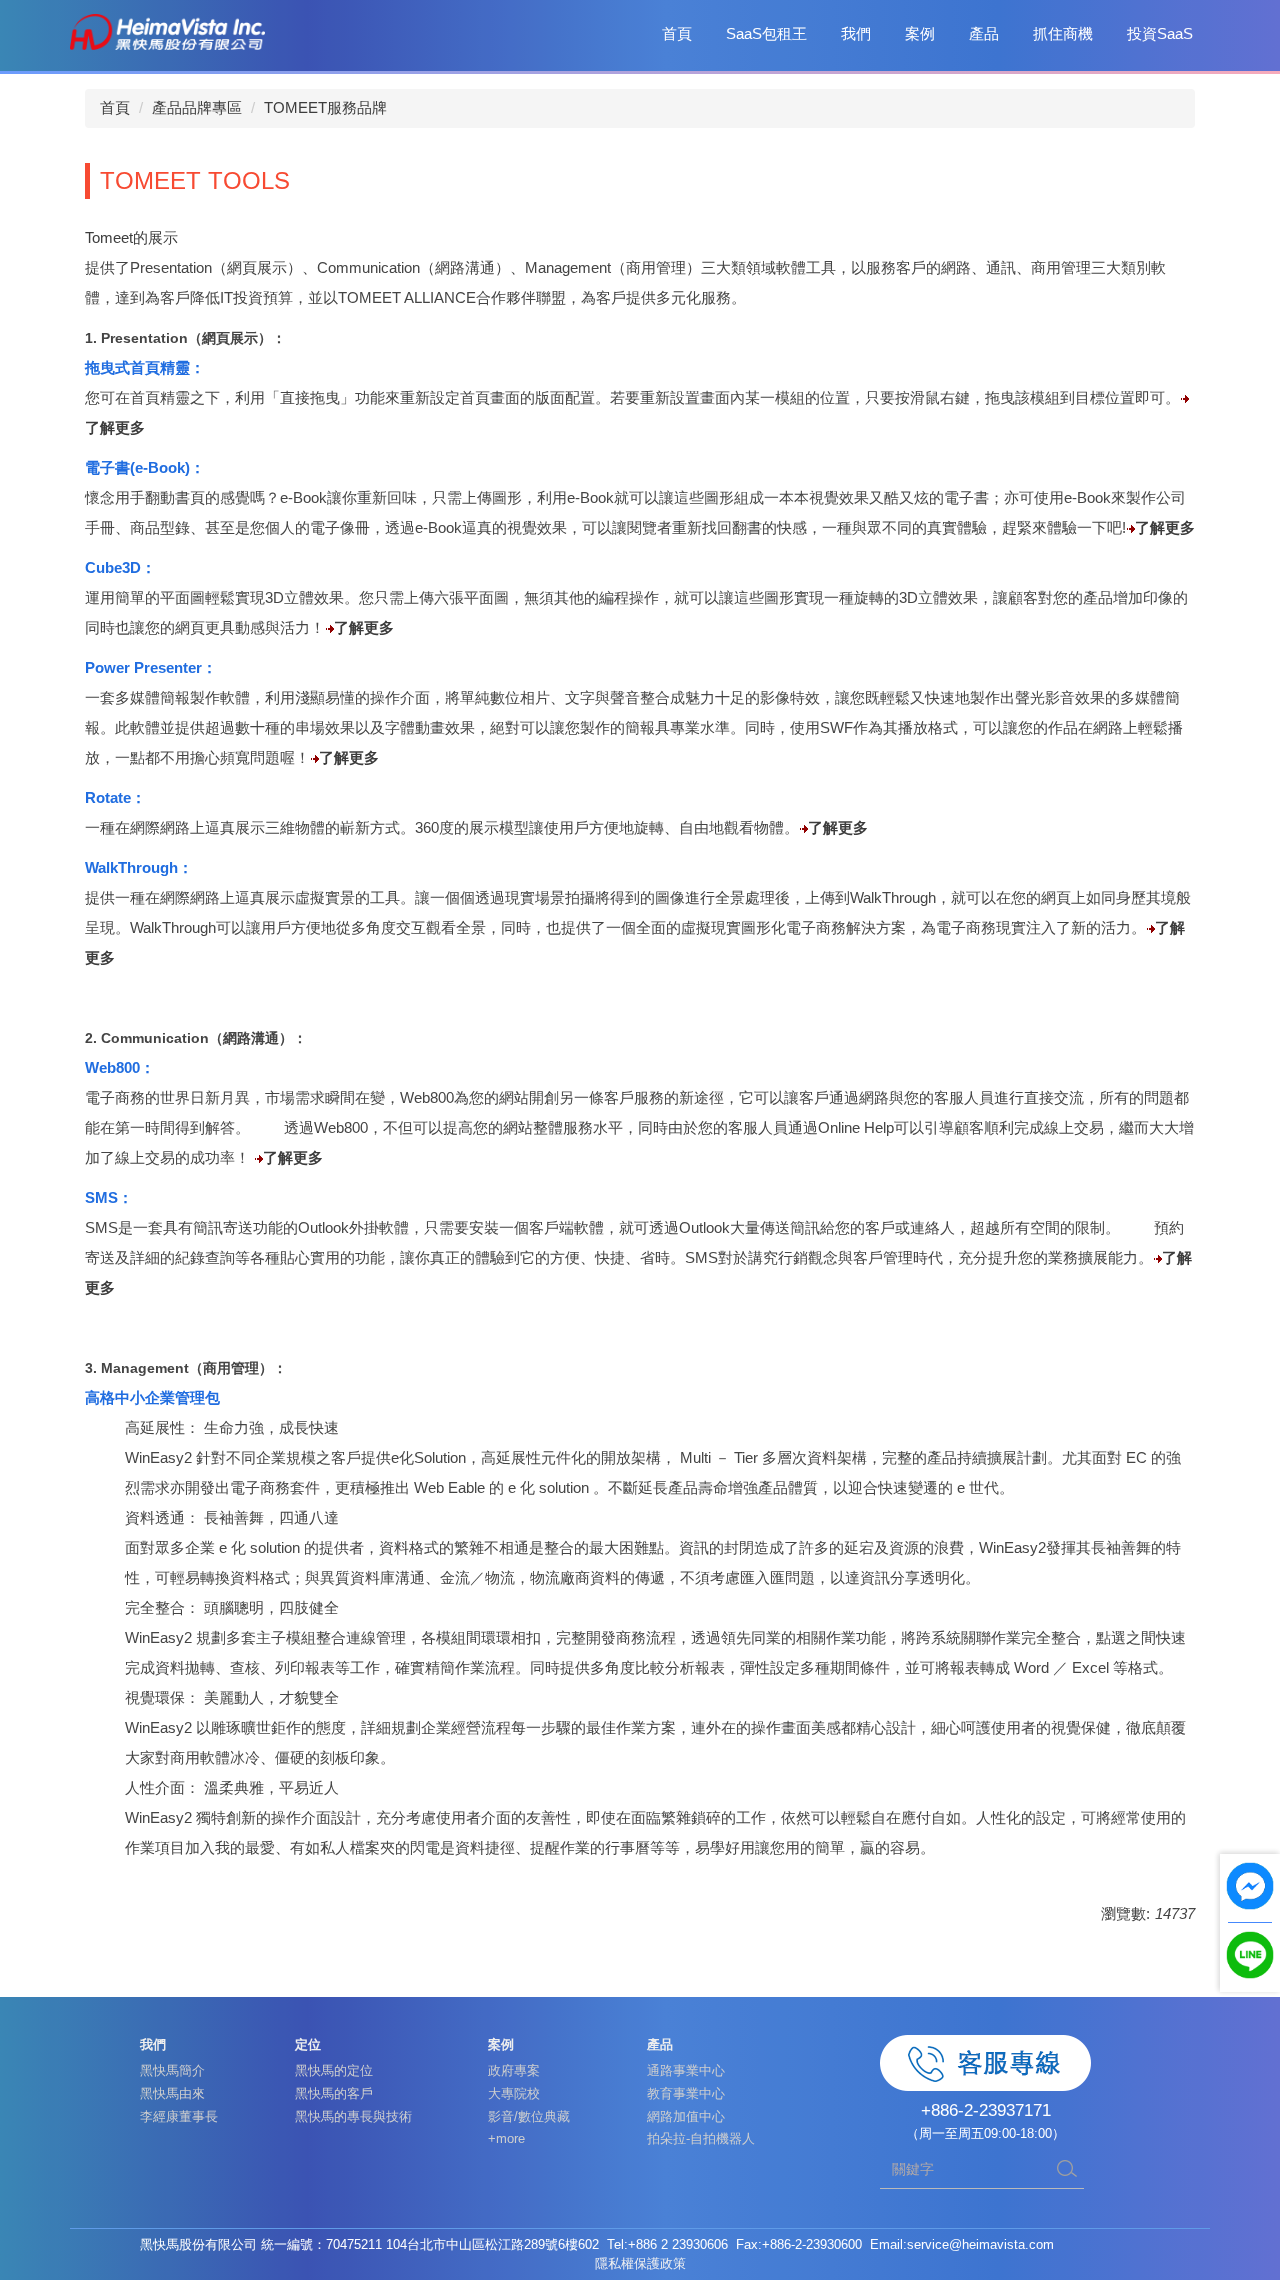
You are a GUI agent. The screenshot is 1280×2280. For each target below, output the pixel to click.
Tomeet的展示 (131, 237)
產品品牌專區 (197, 107)
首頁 (677, 33)
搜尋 (1067, 2169)
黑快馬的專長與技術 (353, 2116)
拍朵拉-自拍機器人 (701, 2138)
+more (506, 2138)
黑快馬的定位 (334, 2070)
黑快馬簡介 (172, 2070)
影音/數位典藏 (529, 2116)
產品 (984, 33)
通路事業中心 (686, 2070)
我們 (856, 33)
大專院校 (514, 2093)
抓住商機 (1063, 33)
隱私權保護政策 (640, 2263)
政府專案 (514, 2070)
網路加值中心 (686, 2116)
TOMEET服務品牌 (325, 107)
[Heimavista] (167, 30)
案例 (920, 33)
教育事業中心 (686, 2093)
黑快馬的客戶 (334, 2093)
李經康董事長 (179, 2116)
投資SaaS (1160, 33)
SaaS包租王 (766, 33)
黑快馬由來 (172, 2093)
